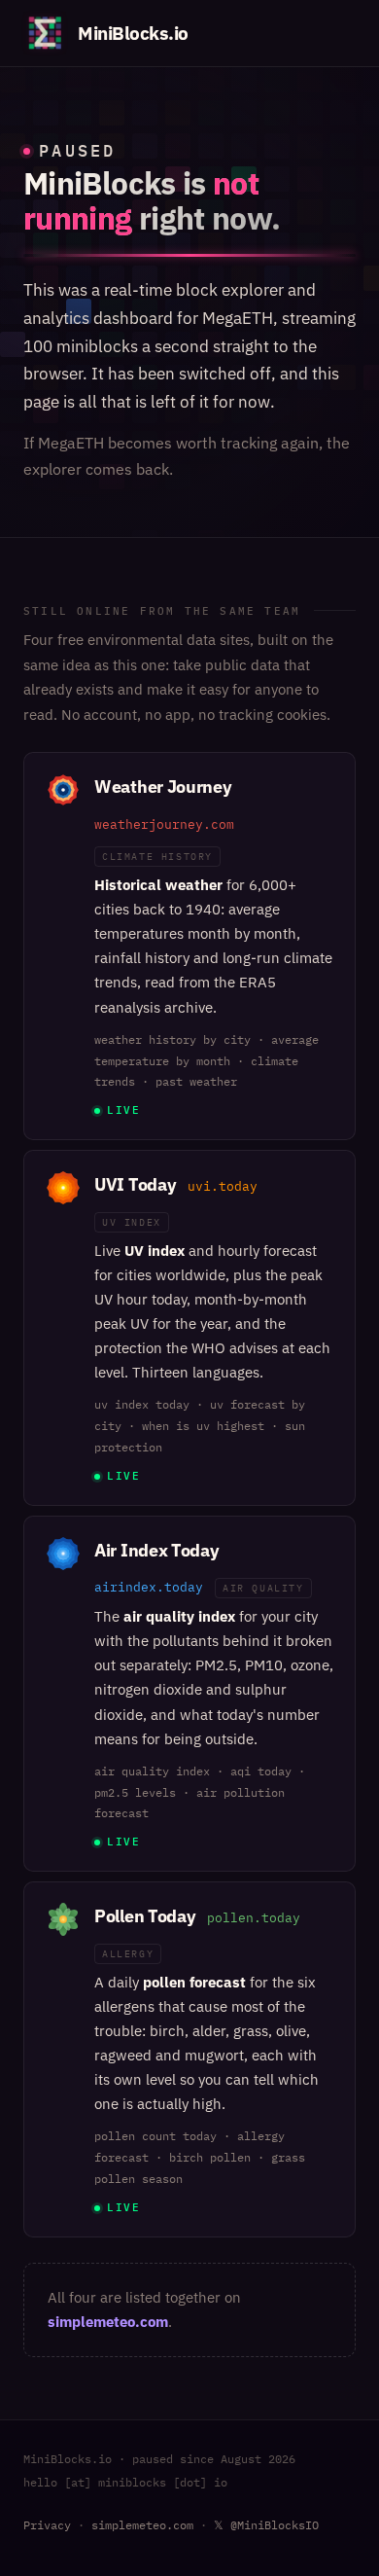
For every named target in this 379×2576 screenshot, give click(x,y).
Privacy (47, 2525)
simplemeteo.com (108, 2322)
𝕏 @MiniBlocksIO (266, 2525)
